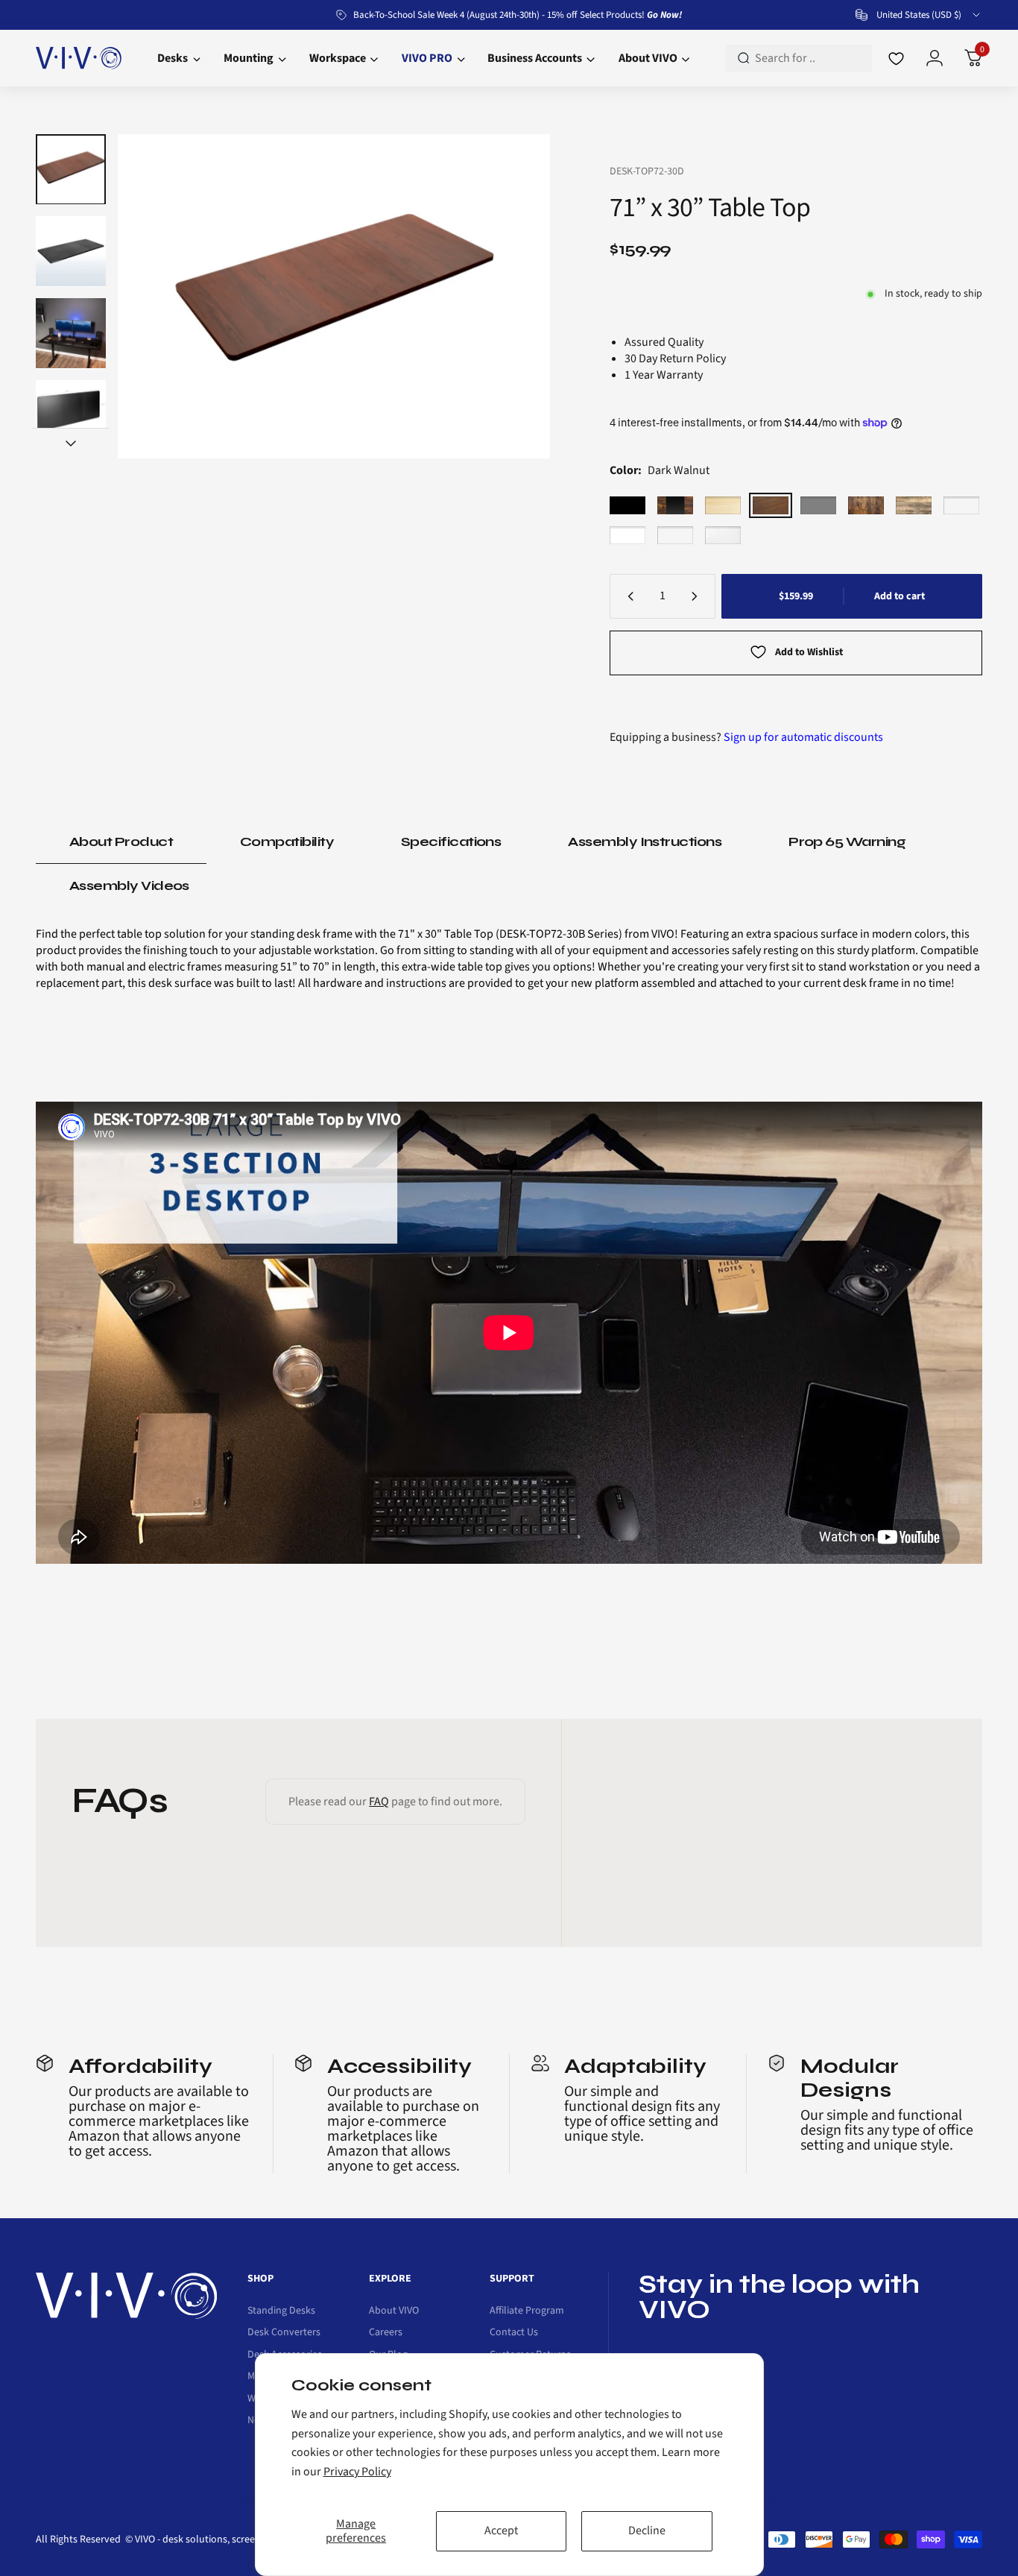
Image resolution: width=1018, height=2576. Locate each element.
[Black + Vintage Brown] (675, 505)
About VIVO (394, 2311)
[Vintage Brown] (866, 505)
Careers (386, 2333)
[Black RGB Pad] (961, 505)
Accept (501, 2531)
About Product (121, 842)
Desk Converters (284, 2333)
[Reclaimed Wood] (914, 505)
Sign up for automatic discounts (803, 737)
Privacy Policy (357, 2472)
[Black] (627, 505)
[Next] (510, 297)
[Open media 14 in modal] (334, 296)
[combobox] (919, 15)
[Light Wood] (723, 505)
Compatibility (287, 842)
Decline (647, 2531)
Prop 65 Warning (847, 842)
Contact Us (514, 2333)
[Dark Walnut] (771, 505)
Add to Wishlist (809, 652)
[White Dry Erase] (723, 535)
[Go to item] (71, 169)
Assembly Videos (129, 885)
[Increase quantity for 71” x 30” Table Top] (698, 596)
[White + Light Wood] (675, 535)
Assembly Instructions (645, 842)
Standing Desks (281, 2311)
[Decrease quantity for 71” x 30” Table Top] (627, 596)
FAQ (379, 1802)
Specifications (451, 842)
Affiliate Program (527, 2311)
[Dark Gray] (818, 505)
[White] (627, 535)
